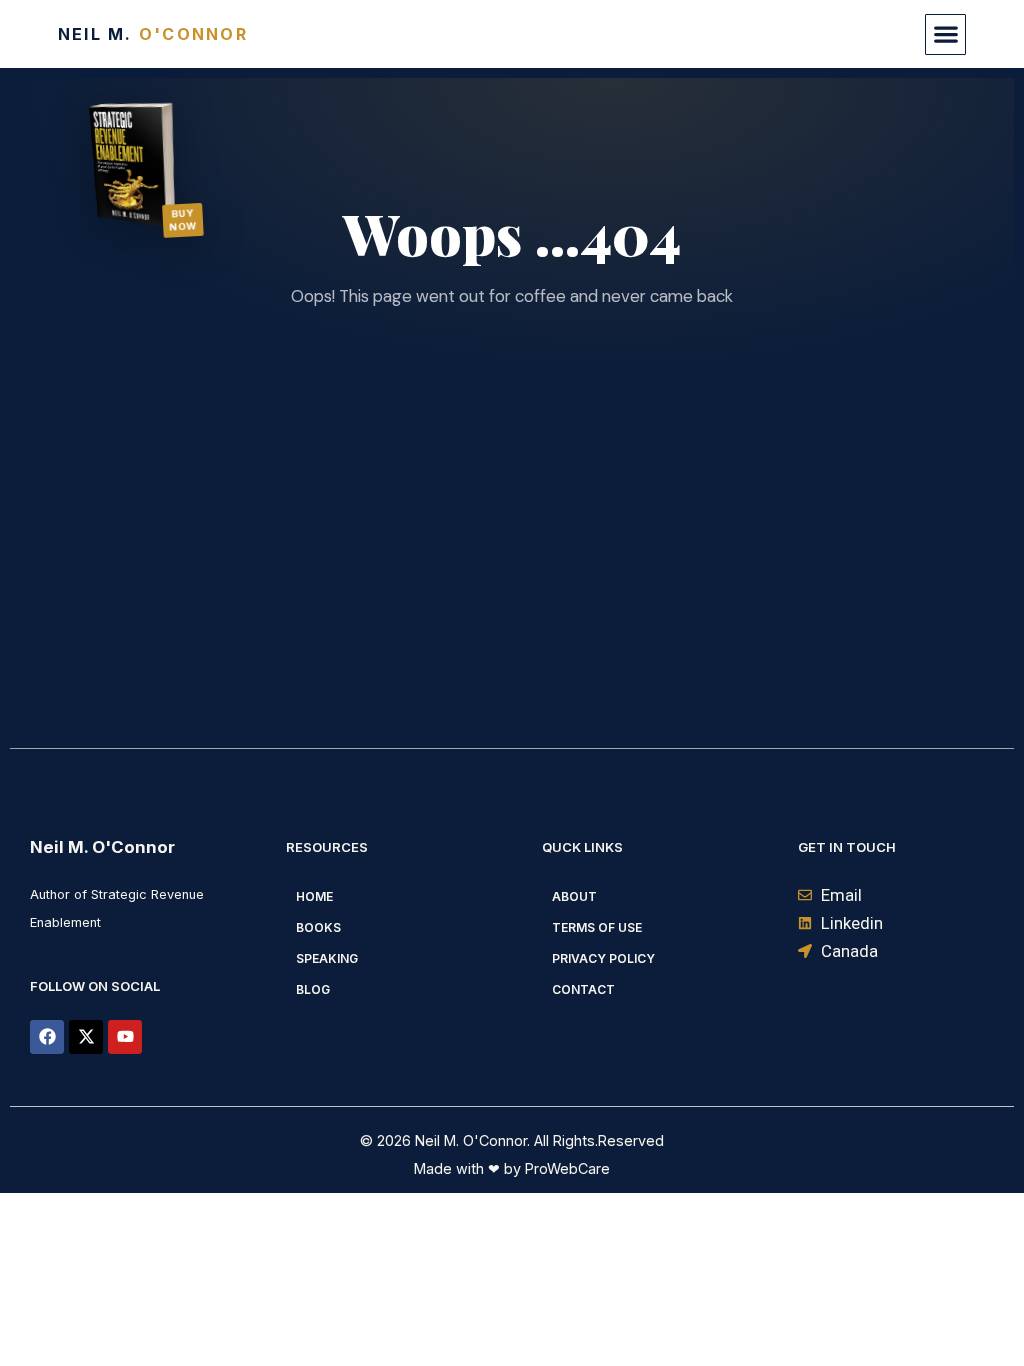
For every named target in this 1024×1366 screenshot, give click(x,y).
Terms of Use (597, 927)
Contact (583, 989)
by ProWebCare (555, 1168)
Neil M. (153, 34)
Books (318, 927)
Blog (313, 989)
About (574, 896)
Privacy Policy (603, 958)
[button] (945, 34)
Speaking (327, 958)
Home (314, 896)
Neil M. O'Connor (102, 847)
